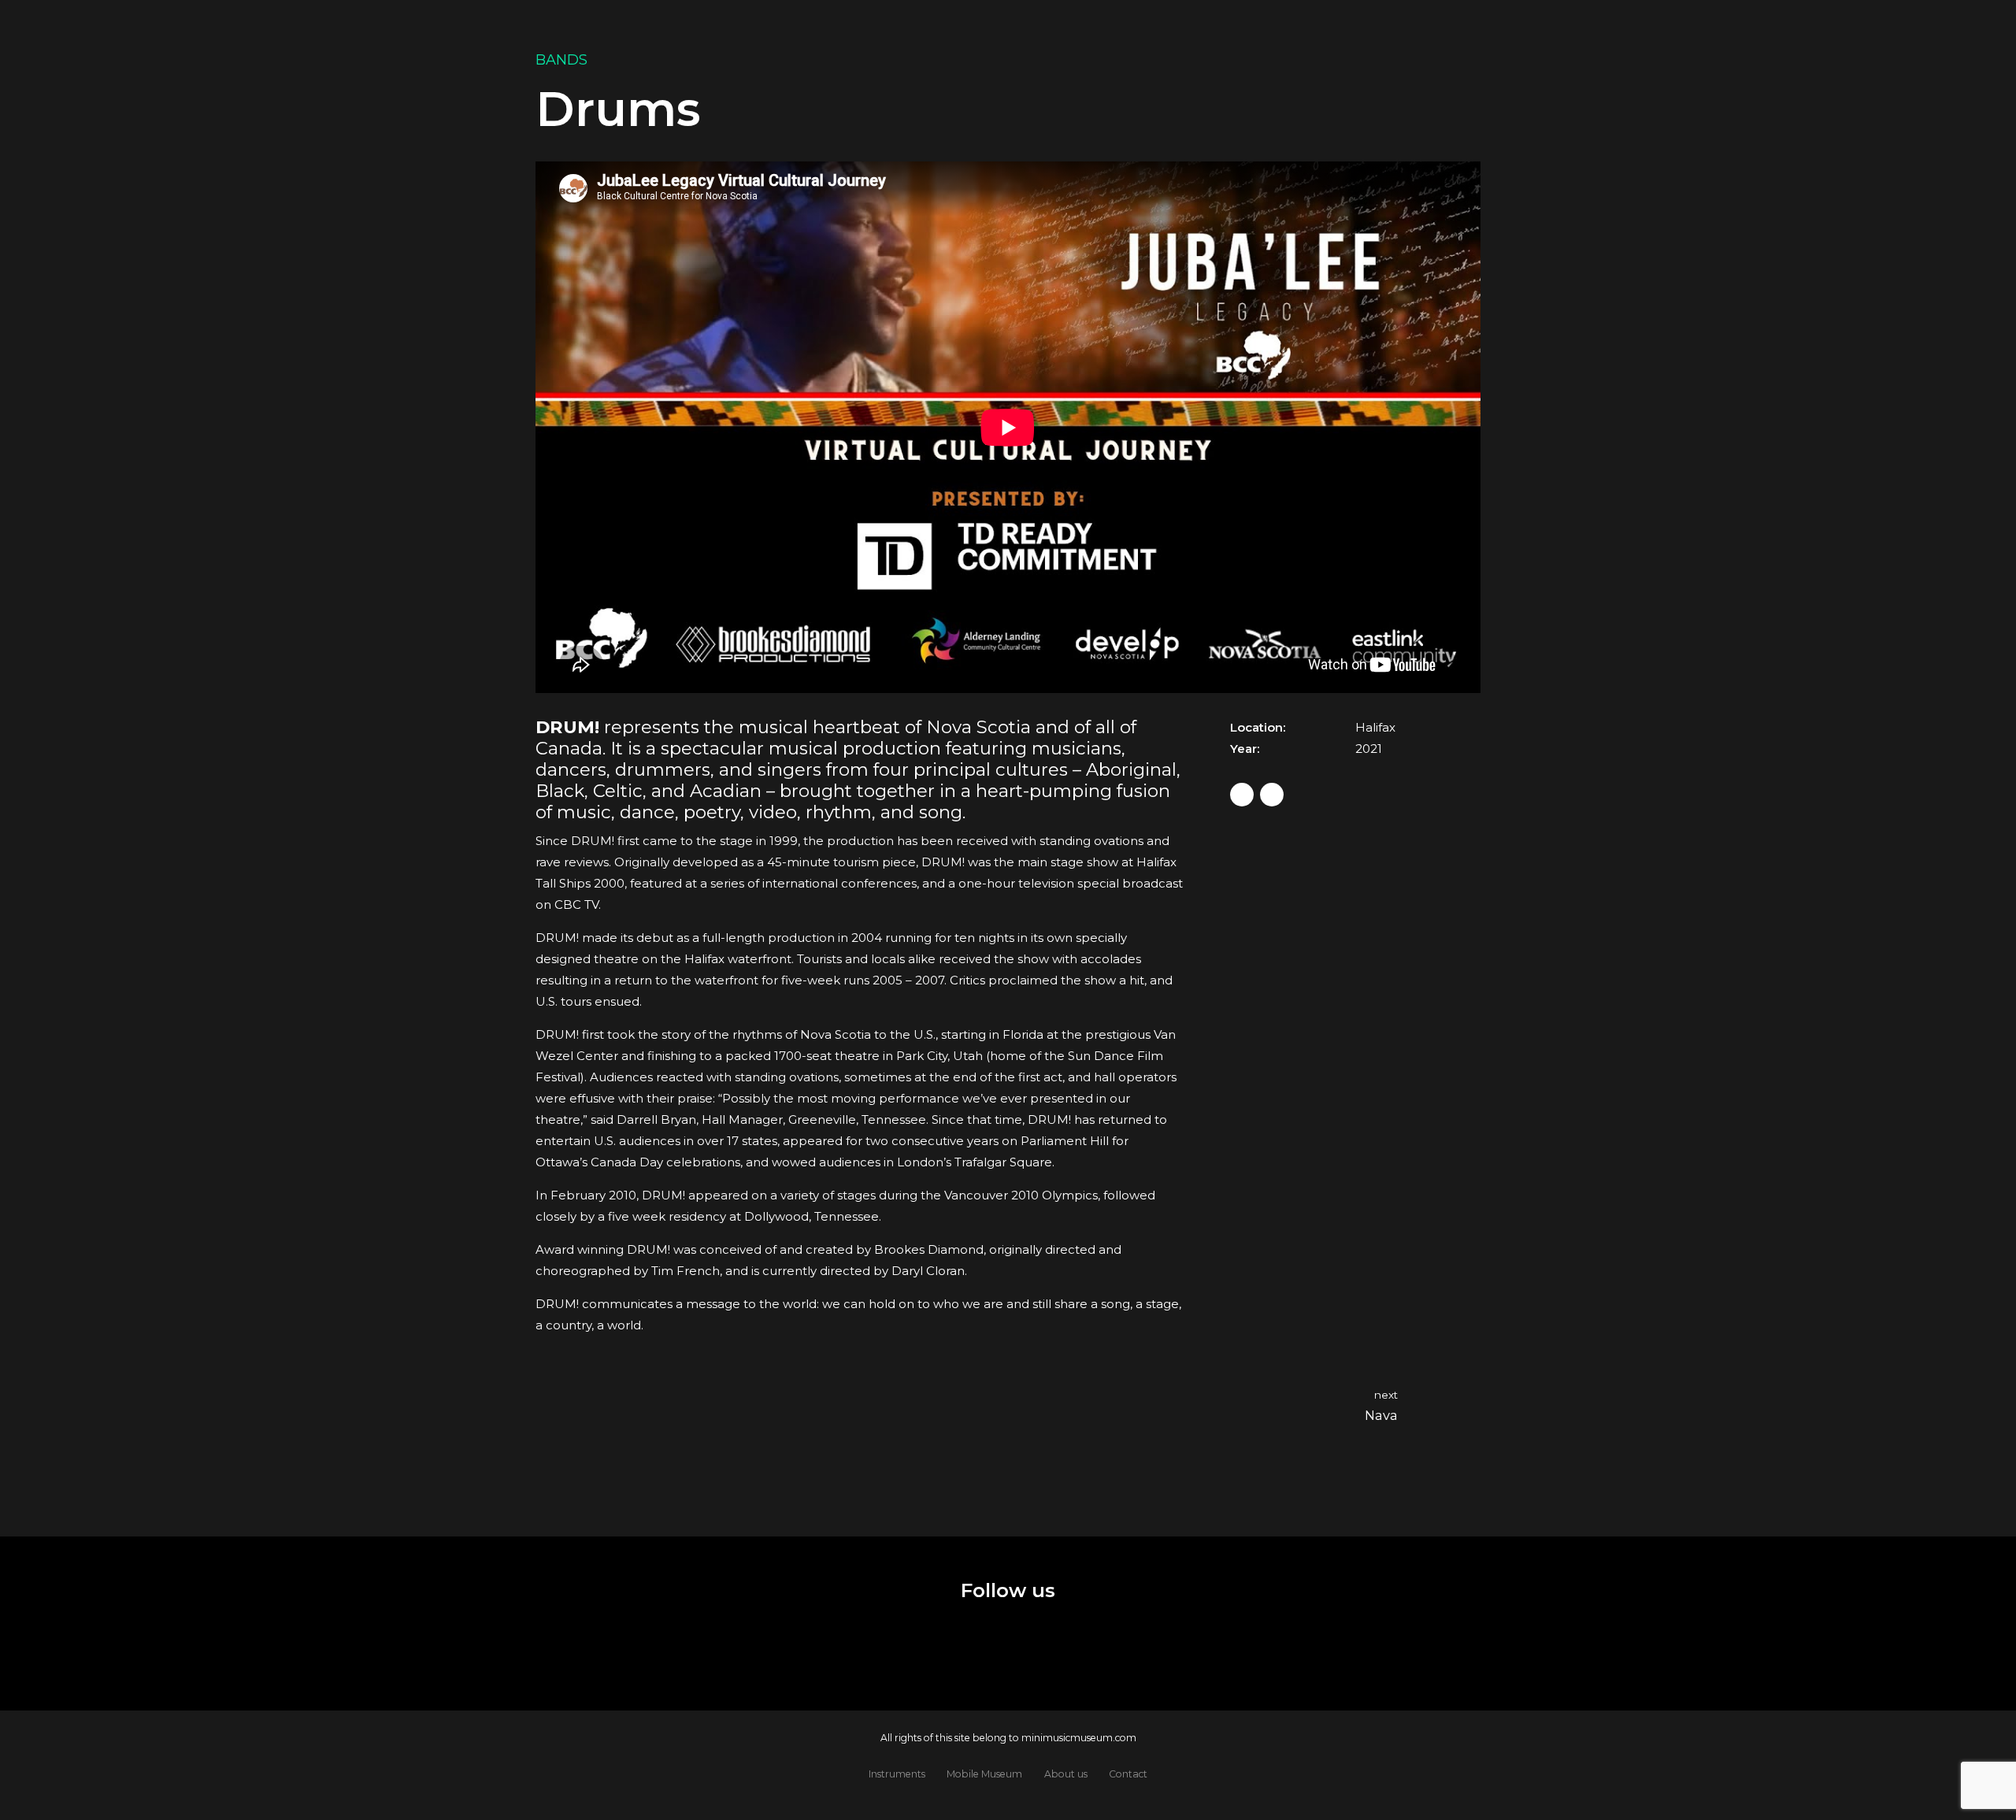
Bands (561, 60)
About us (1066, 1774)
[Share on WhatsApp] (1272, 795)
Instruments (897, 1774)
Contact (1128, 1774)
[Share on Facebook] (1242, 795)
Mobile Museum (984, 1774)
